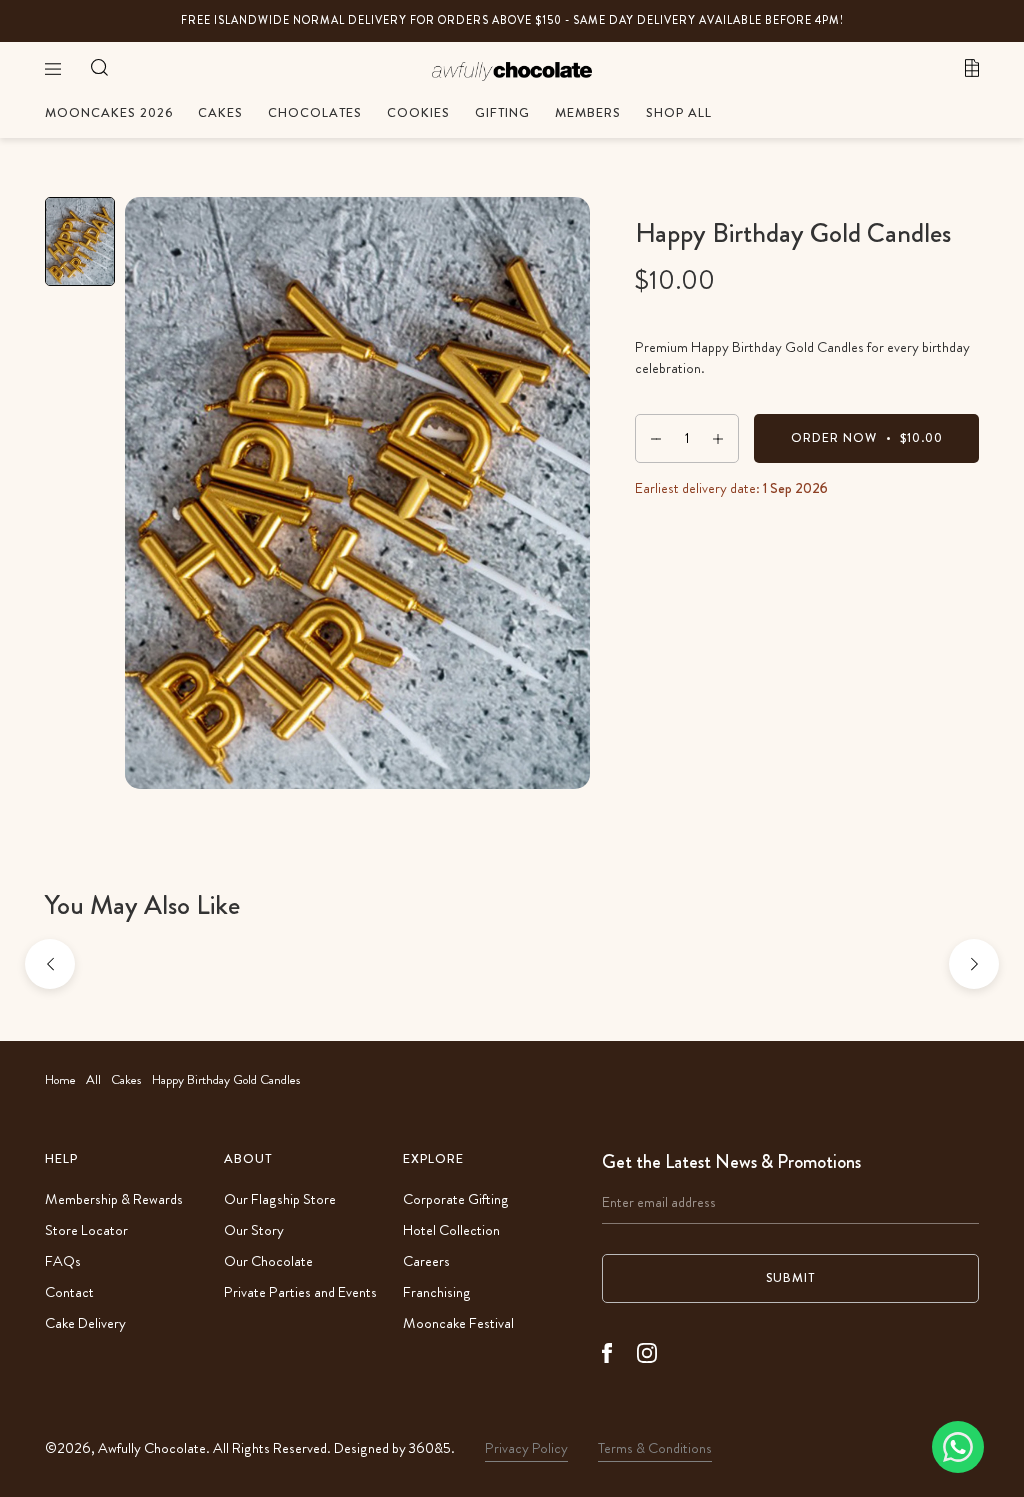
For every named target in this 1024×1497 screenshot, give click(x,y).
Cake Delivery (85, 1323)
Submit (790, 1278)
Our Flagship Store (280, 1199)
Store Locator (86, 1230)
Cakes (126, 1080)
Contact (69, 1292)
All (93, 1080)
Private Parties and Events (300, 1292)
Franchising (437, 1292)
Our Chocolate (268, 1261)
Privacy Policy (526, 1448)
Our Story (254, 1230)
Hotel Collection (451, 1230)
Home (60, 1080)
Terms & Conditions (655, 1448)
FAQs (63, 1261)
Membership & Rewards (114, 1199)
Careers (426, 1261)
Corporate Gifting (456, 1199)
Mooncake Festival (458, 1323)
